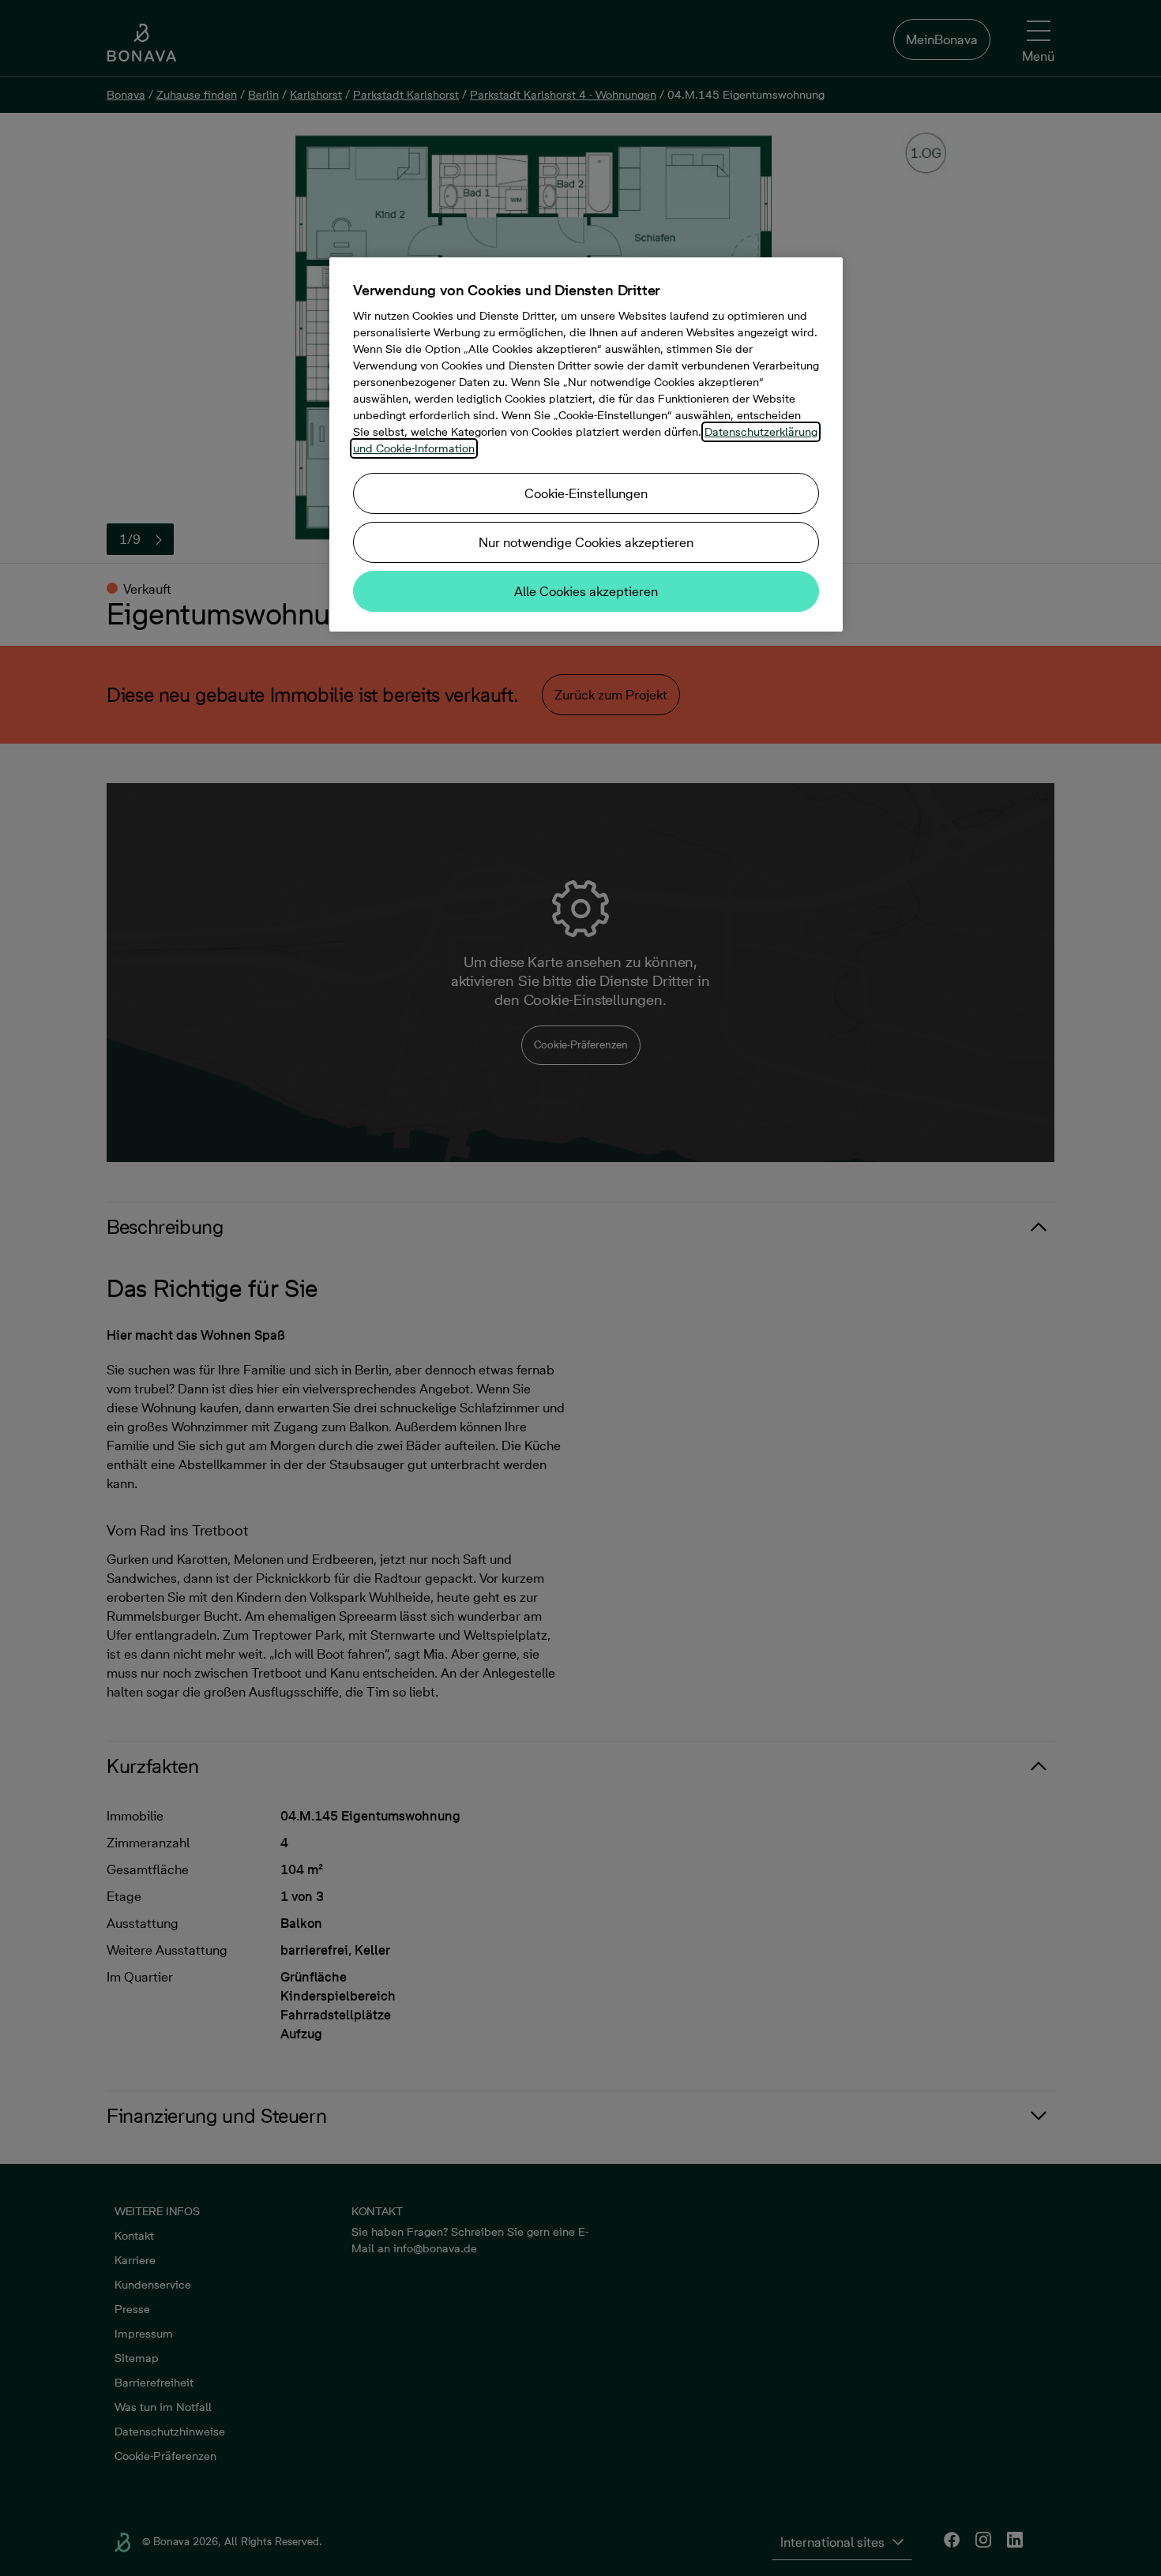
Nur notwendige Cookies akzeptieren (586, 542)
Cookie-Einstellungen (586, 493)
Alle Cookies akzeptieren (586, 591)
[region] (586, 444)
